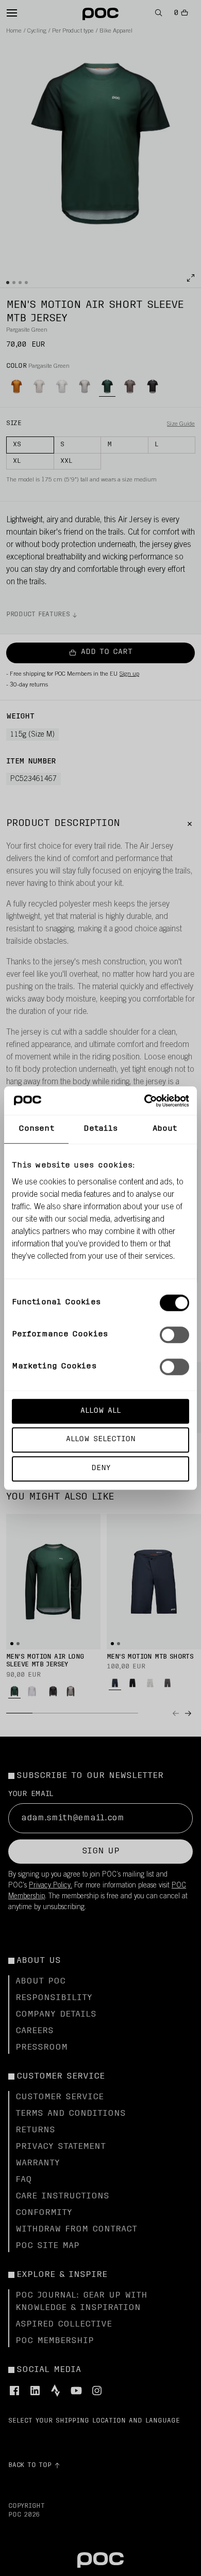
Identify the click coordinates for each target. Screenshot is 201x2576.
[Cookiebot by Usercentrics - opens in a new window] (145, 1101)
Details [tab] (101, 1129)
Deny (101, 1468)
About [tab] (165, 1129)
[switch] (174, 1335)
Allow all (100, 1411)
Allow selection (101, 1440)
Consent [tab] (36, 1129)
